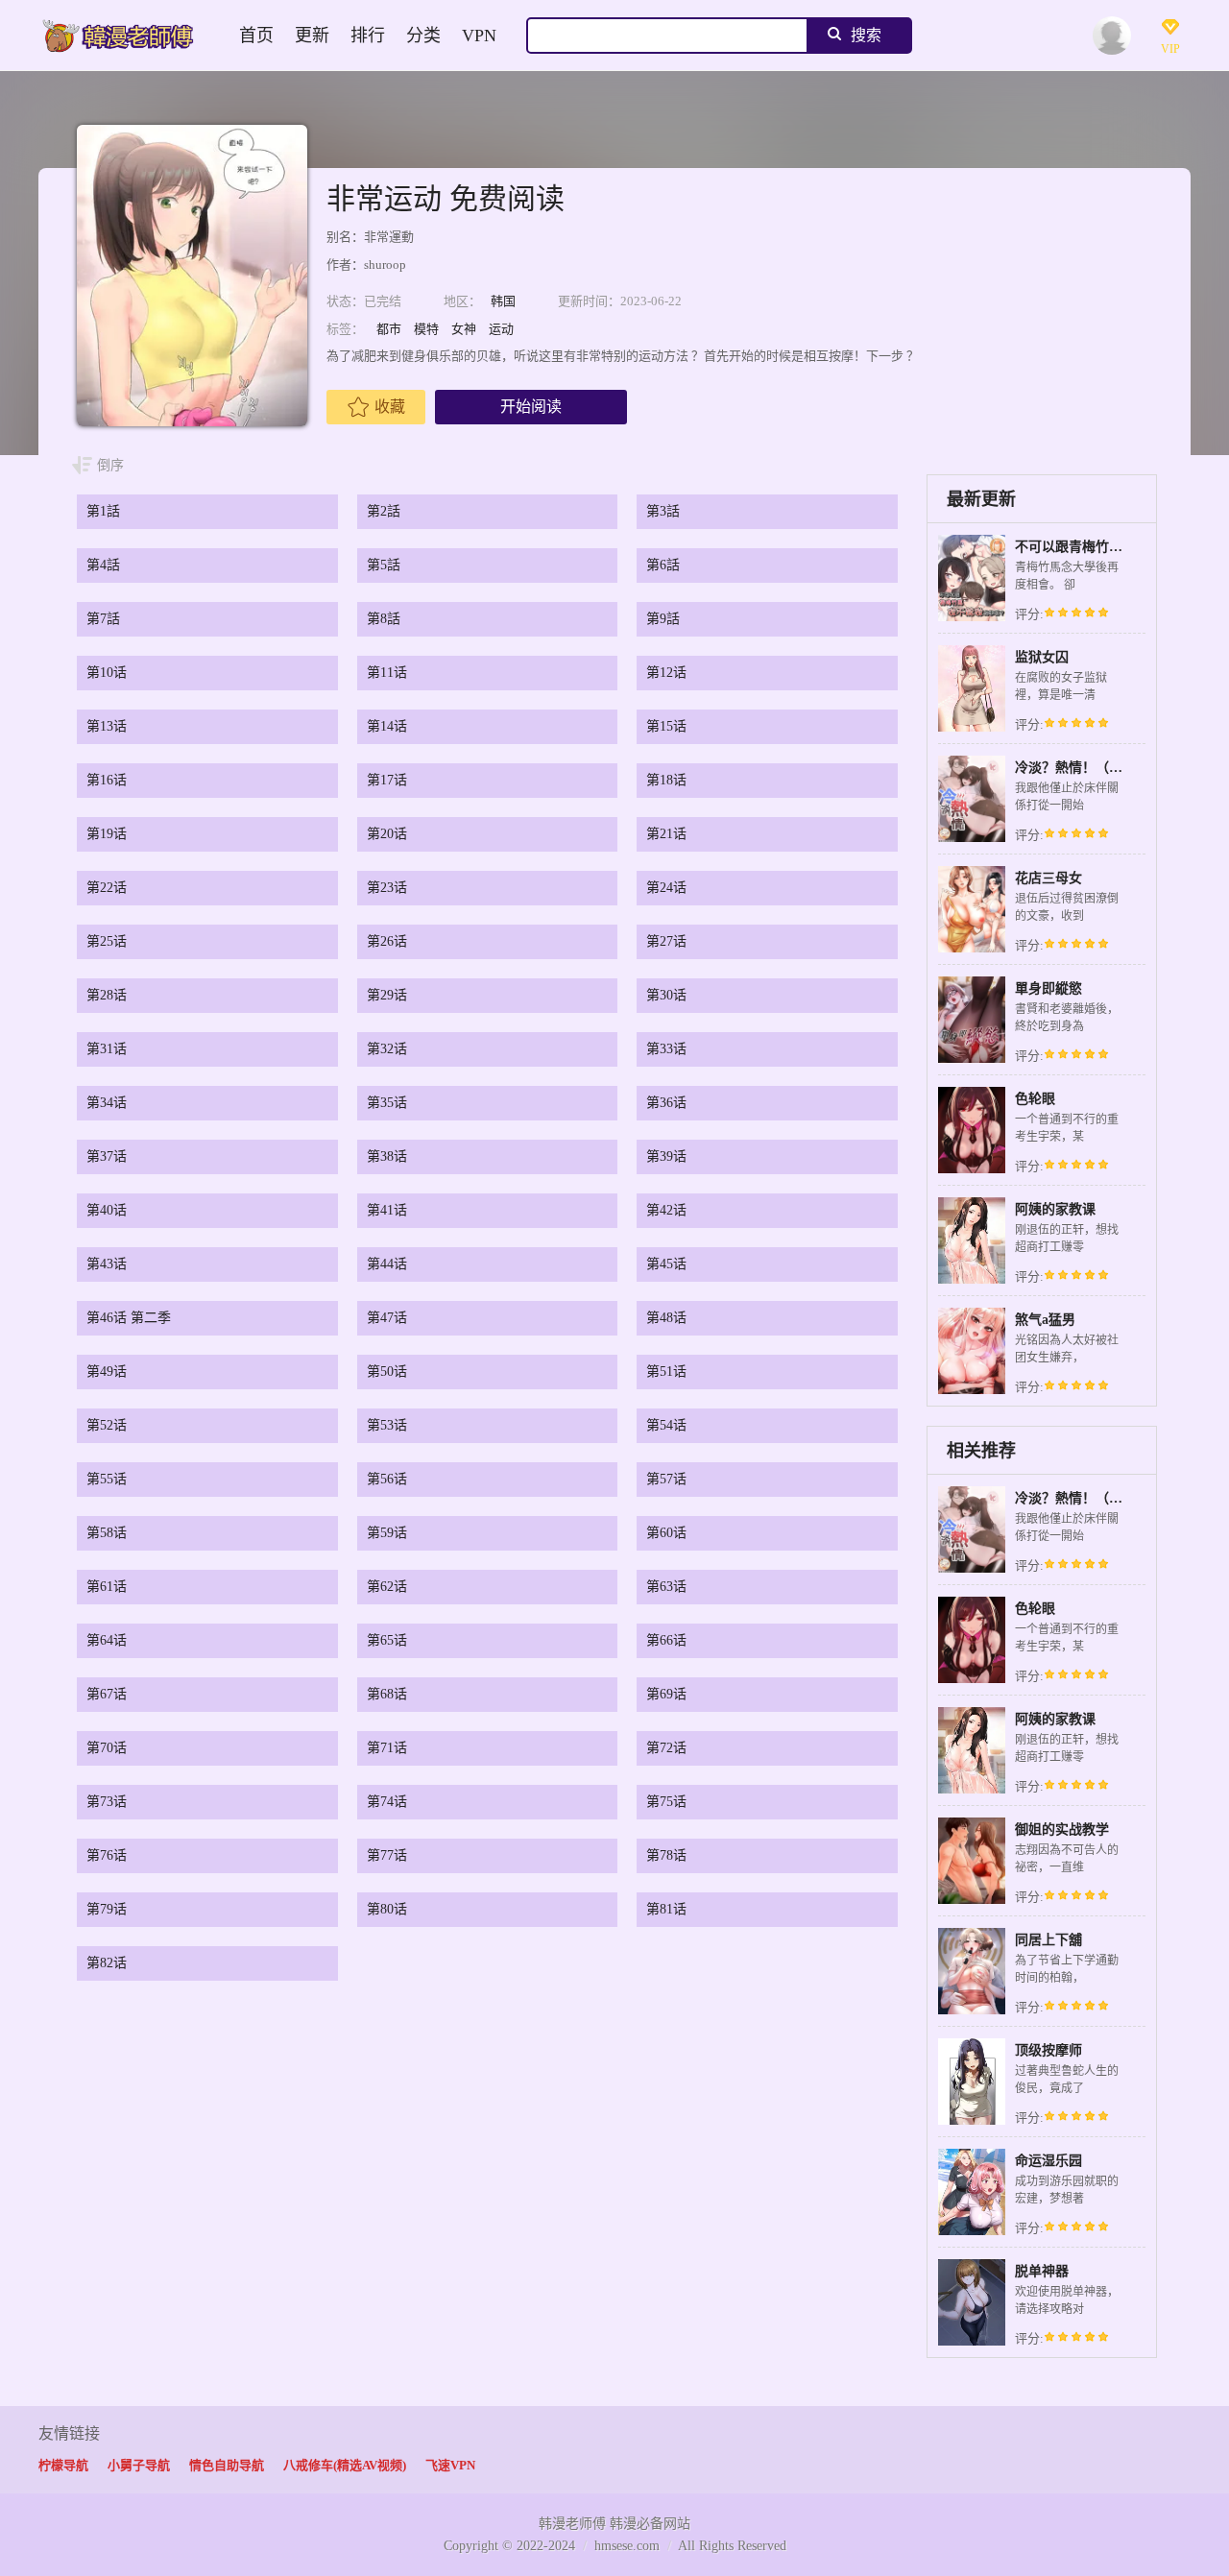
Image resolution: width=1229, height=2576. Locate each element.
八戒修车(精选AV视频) (345, 2465)
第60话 (666, 1533)
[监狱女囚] (972, 729)
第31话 (107, 1049)
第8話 (384, 619)
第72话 (666, 1748)
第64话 (107, 1640)
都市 (389, 329)
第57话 (666, 1479)
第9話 (663, 619)
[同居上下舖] (972, 2012)
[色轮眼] (972, 1171)
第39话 (666, 1156)
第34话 (107, 1103)
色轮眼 (1035, 1099)
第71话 (387, 1748)
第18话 (666, 780)
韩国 (503, 301)
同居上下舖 (1048, 1940)
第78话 (666, 1855)
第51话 (666, 1372)
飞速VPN (450, 2465)
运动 (501, 329)
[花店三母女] (972, 950)
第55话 (107, 1479)
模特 (426, 329)
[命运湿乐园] (972, 2233)
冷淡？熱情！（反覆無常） (1096, 768)
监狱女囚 (1042, 657)
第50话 (387, 1372)
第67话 (107, 1694)
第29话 (387, 995)
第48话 (666, 1318)
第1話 (103, 511)
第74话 (387, 1802)
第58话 (107, 1533)
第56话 (387, 1479)
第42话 (666, 1210)
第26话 (387, 941)
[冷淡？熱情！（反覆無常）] (972, 840)
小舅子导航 (139, 2465)
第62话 (387, 1587)
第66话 (666, 1640)
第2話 (384, 511)
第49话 (107, 1372)
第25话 (107, 941)
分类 (423, 36)
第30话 (666, 995)
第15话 (666, 726)
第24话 (666, 888)
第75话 (666, 1802)
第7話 (103, 619)
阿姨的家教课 (1055, 1209)
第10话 (107, 673)
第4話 (103, 565)
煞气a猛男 (1045, 1320)
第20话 (387, 834)
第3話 (663, 511)
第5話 (384, 565)
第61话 (107, 1587)
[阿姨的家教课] (972, 1281)
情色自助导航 (227, 2465)
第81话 (666, 1909)
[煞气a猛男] (972, 1392)
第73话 (107, 1802)
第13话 (107, 726)
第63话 (666, 1587)
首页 (256, 36)
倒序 (110, 465)
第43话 (107, 1264)
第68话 (387, 1694)
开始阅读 (531, 407)
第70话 (107, 1748)
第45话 (666, 1264)
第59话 (387, 1533)
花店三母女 (1048, 878)
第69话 (666, 1694)
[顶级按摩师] (972, 2122)
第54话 (666, 1425)
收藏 (390, 407)
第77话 (387, 1855)
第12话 (666, 673)
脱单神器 (1042, 2271)
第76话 (107, 1855)
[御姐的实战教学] (972, 1902)
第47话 (387, 1318)
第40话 (107, 1210)
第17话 (387, 780)
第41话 (387, 1210)
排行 (368, 36)
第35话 (387, 1103)
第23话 (387, 888)
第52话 (107, 1425)
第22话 (107, 888)
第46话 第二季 (129, 1318)
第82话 (107, 1963)
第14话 (387, 726)
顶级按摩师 (1048, 2050)
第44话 (387, 1264)
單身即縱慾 (1048, 988)
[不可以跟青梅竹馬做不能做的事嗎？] (972, 619)
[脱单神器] (972, 2343)
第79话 (107, 1909)
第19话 (107, 834)
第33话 (666, 1049)
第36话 (666, 1103)
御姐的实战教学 (1062, 1830)
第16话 (107, 780)
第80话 (387, 1909)
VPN (479, 36)
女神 (464, 329)
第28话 (107, 995)
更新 (312, 36)
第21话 (666, 834)
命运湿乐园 (1048, 2161)
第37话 (107, 1156)
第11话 (387, 673)
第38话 (387, 1156)
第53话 (387, 1425)
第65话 (387, 1640)
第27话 (666, 941)
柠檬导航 (63, 2465)
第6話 (663, 565)
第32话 (387, 1049)
